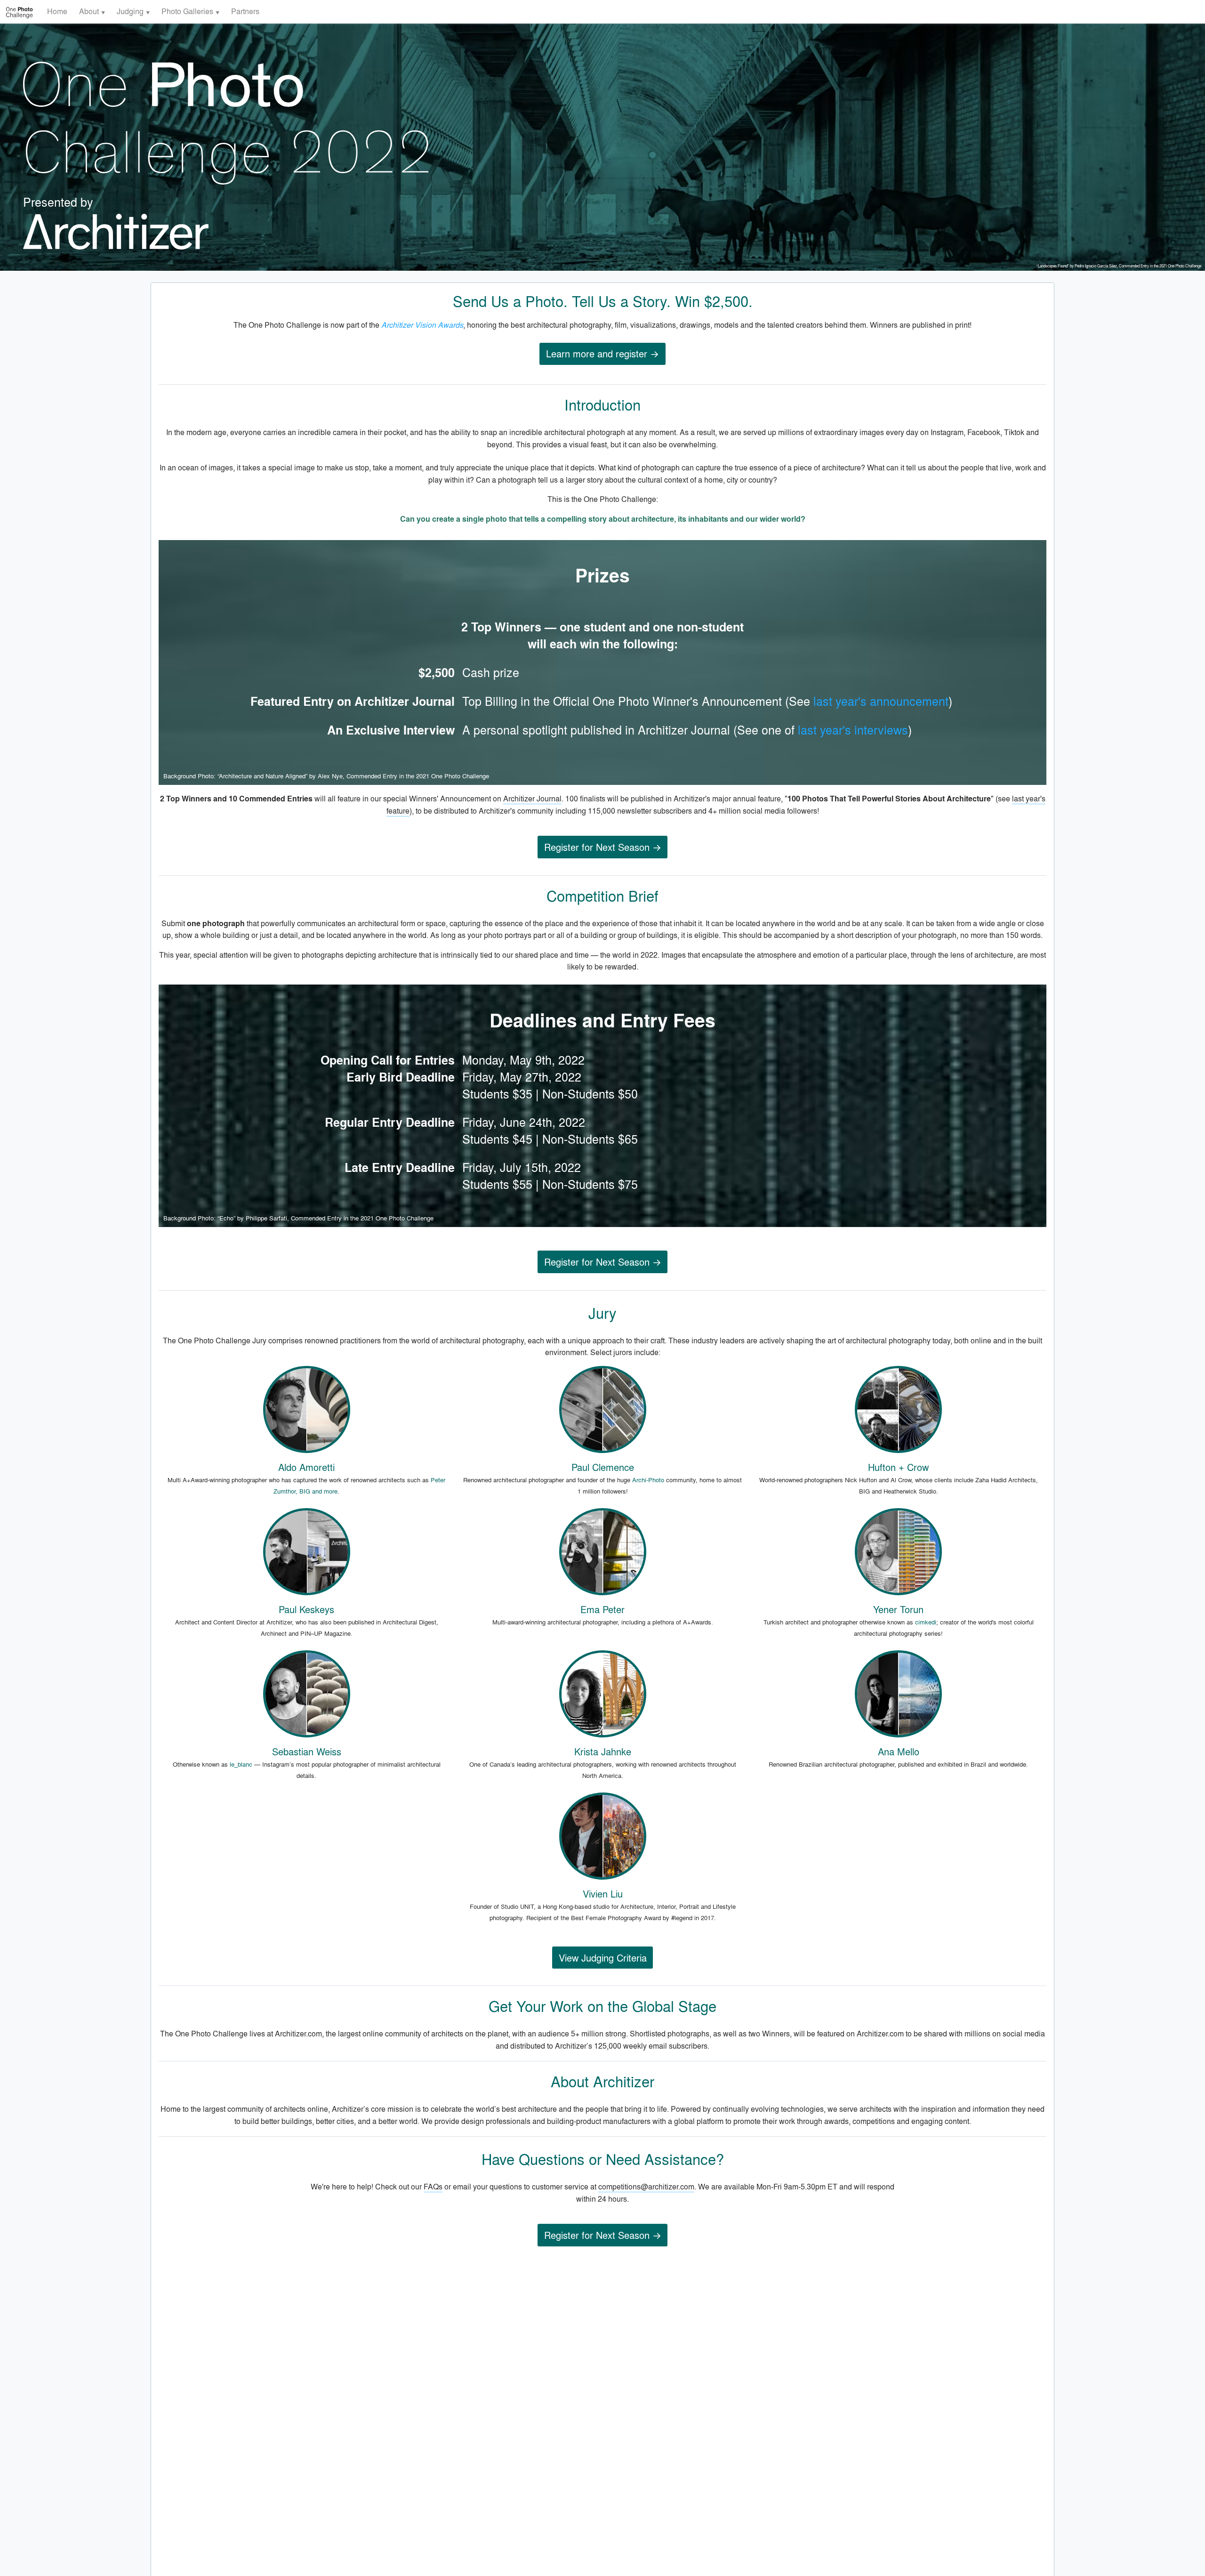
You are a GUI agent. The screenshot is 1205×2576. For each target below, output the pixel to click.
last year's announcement (881, 701)
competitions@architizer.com (646, 2186)
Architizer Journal (532, 798)
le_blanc (241, 1764)
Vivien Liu (603, 1894)
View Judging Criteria (603, 1958)
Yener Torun (898, 1609)
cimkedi (926, 1622)
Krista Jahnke (603, 1751)
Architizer (624, 2081)
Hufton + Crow (898, 1467)
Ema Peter (602, 1609)
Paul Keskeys (306, 1609)
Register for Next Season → (603, 847)
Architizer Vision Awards (422, 325)
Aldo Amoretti (306, 1467)
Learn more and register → (602, 353)
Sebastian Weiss (307, 1751)
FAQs (433, 2186)
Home (57, 11)
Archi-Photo (648, 1480)
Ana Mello (899, 1751)
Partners (245, 11)
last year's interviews (853, 730)
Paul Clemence (603, 1467)
